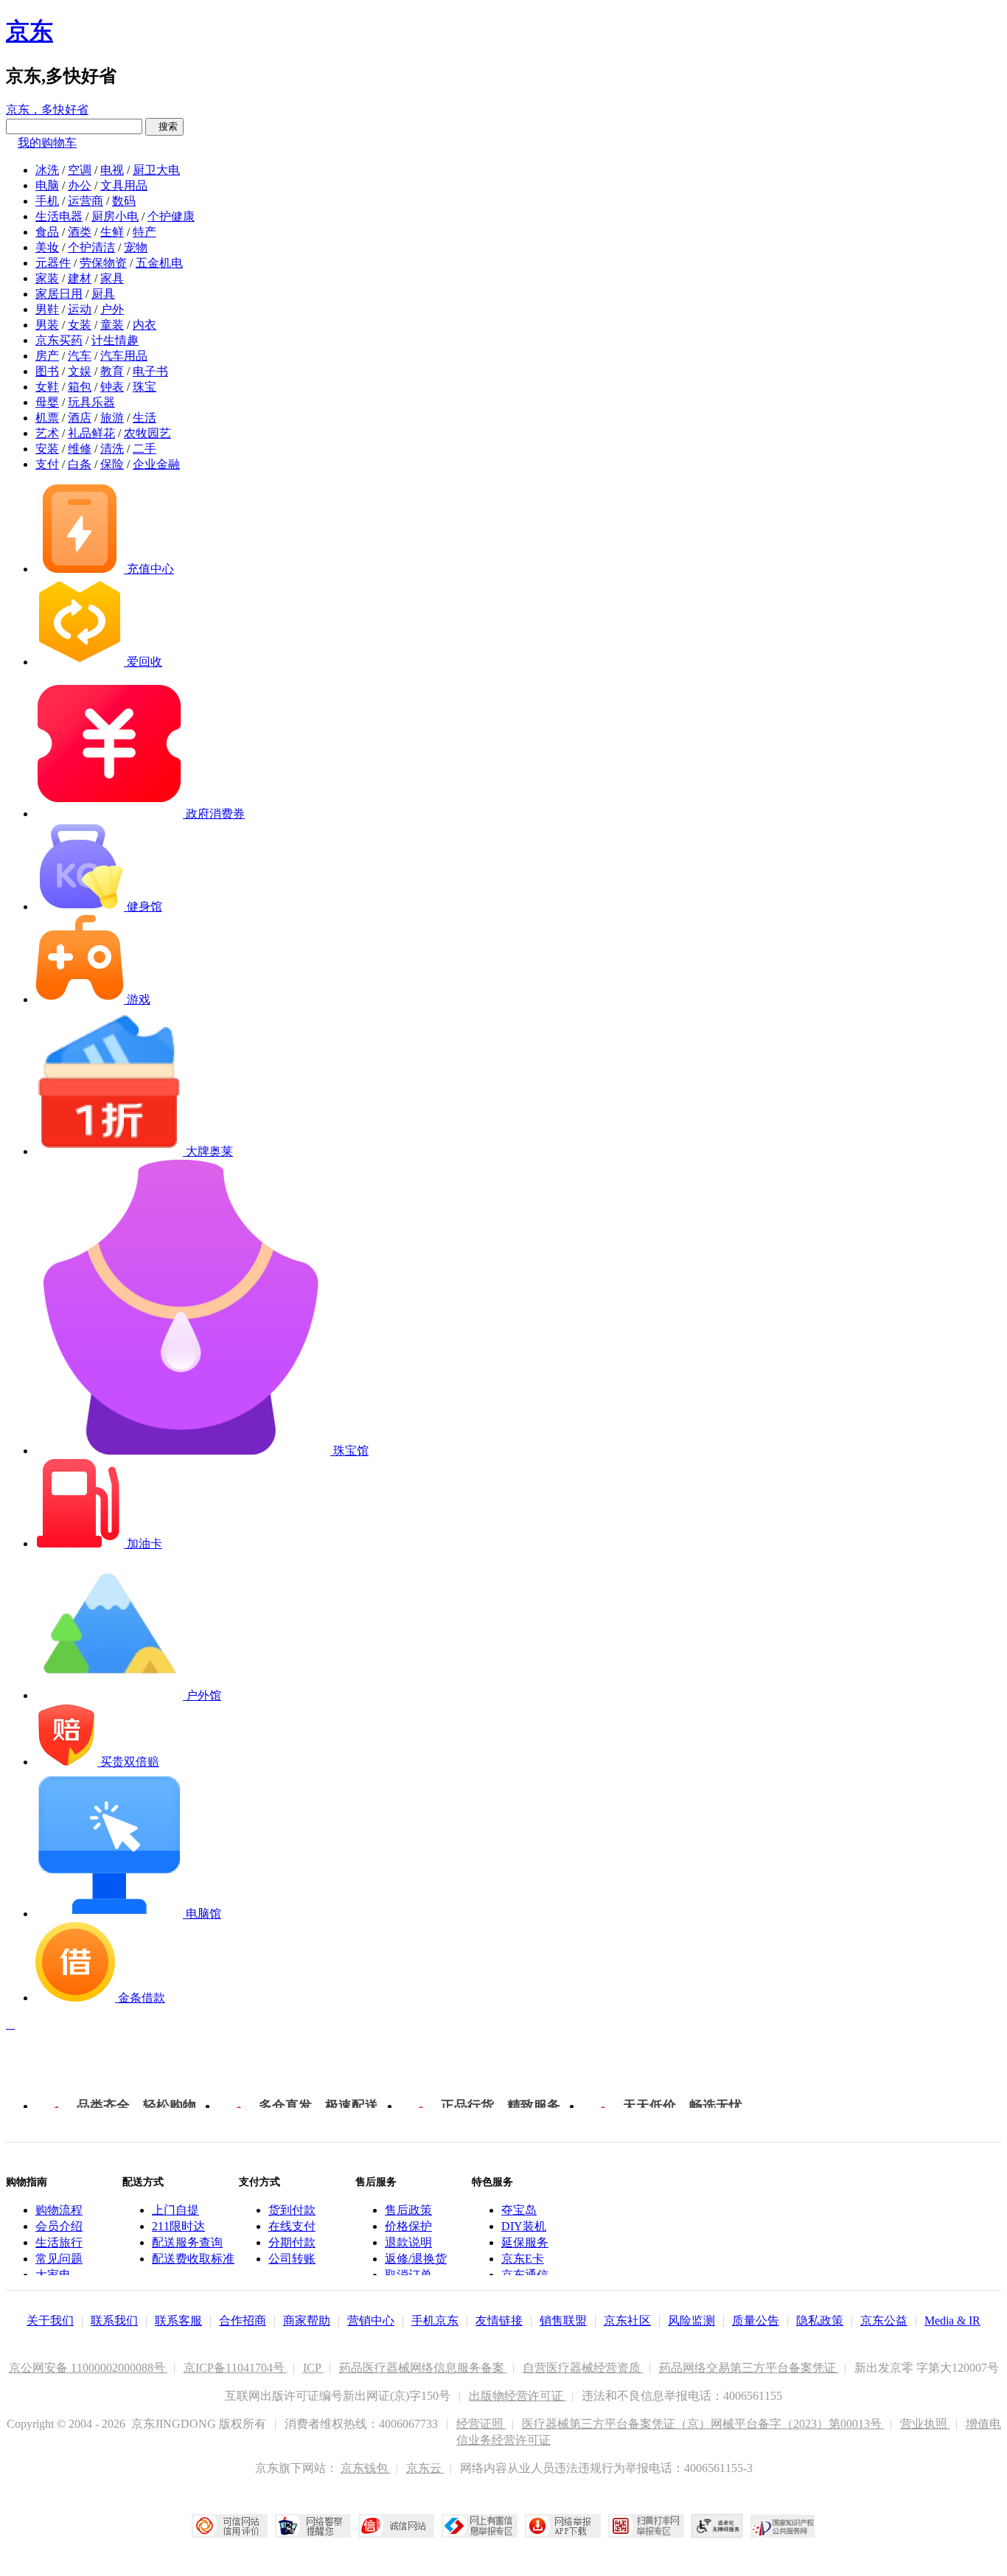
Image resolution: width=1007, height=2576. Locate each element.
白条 (80, 464)
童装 (112, 325)
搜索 (164, 126)
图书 (47, 371)
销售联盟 (563, 2321)
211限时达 (178, 2226)
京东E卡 (523, 2259)
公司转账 (292, 2259)
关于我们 (50, 2321)
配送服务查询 (187, 2242)
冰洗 (47, 170)
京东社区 (627, 2321)
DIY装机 (524, 2226)
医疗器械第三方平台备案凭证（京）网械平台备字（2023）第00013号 (703, 2424)
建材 (80, 278)
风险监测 (691, 2321)
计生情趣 (115, 340)
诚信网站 (396, 2526)
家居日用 (59, 294)
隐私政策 (820, 2321)
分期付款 (292, 2242)
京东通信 (525, 2275)
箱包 (80, 387)
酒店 (80, 418)
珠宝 (144, 387)
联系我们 (114, 2321)
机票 (47, 418)
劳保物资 (103, 263)
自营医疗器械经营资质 (583, 2368)
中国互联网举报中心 (480, 2526)
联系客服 (178, 2321)
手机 (47, 201)
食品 (47, 232)
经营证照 (481, 2424)
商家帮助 (307, 2321)
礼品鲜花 (91, 433)
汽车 (80, 356)
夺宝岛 (519, 2210)
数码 (124, 201)
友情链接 (499, 2321)
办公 (80, 185)
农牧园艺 (147, 433)
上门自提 (175, 2210)
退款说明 (408, 2242)
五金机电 (159, 263)
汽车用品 (124, 356)
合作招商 (243, 2321)
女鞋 (47, 387)
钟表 (112, 387)
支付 (47, 464)
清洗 (112, 449)
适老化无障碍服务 (717, 2526)
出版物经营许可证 (518, 2396)
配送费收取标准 (193, 2259)
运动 (80, 309)
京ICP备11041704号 (236, 2368)
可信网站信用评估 (230, 2526)
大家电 (53, 2275)
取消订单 (408, 2275)
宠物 (136, 247)
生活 (144, 418)
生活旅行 (59, 2242)
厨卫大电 (156, 170)
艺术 (47, 433)
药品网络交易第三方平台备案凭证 (749, 2368)
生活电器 (59, 216)
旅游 (112, 418)
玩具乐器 (91, 402)
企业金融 (156, 464)
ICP (313, 2368)
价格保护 (408, 2226)
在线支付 (292, 2226)
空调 (80, 170)
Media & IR (952, 2321)
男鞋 (47, 309)
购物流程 (59, 2210)
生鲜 (112, 232)
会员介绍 (59, 2226)
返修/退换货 (416, 2259)
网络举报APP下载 (563, 2526)
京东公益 (884, 2321)
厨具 (103, 294)
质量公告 (756, 2321)
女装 (80, 325)
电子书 (150, 371)
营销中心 (371, 2321)
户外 (112, 309)
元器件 (53, 263)
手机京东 (435, 2321)
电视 (112, 170)
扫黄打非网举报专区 (646, 2526)
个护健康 (171, 216)
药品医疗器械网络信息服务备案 (423, 2368)
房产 (47, 356)
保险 (112, 464)
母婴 (47, 402)
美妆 (47, 247)
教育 (112, 371)
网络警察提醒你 (313, 2526)
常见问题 (59, 2259)
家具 (112, 278)
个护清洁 (91, 247)
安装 (47, 449)
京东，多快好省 (47, 109)
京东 (29, 31)
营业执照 (925, 2424)
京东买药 (59, 340)
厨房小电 (115, 216)
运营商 (86, 201)
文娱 (80, 371)
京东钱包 (366, 2468)
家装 (47, 278)
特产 (144, 232)
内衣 (144, 325)
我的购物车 (47, 143)
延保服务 (525, 2242)
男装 (47, 325)
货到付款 (292, 2210)
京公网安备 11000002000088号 (88, 2368)
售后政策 (408, 2210)
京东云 (425, 2468)
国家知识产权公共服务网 (783, 2526)
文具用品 (124, 185)
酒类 (80, 232)
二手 (144, 449)
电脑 (47, 185)
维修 (80, 449)
